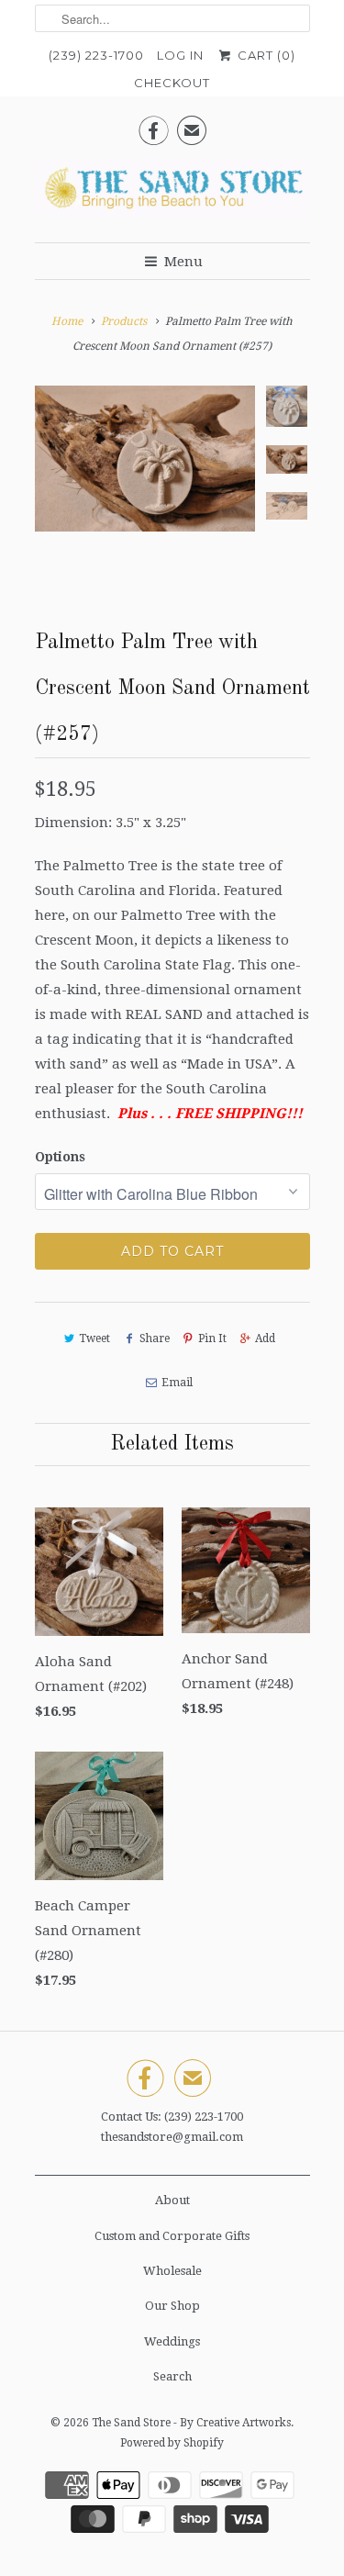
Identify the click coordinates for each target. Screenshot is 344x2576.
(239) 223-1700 (96, 55)
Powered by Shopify (172, 2443)
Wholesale (172, 2271)
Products (124, 321)
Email (177, 1383)
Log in (180, 55)
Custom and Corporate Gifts (172, 2236)
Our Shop (172, 2306)
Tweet (94, 1338)
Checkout (172, 83)
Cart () (264, 55)
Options (60, 1157)
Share (154, 1338)
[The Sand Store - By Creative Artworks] (172, 193)
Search (172, 2376)
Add (265, 1338)
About (172, 2200)
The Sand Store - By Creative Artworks (191, 2423)
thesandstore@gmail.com (172, 2137)
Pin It (212, 1338)
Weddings (172, 2341)
